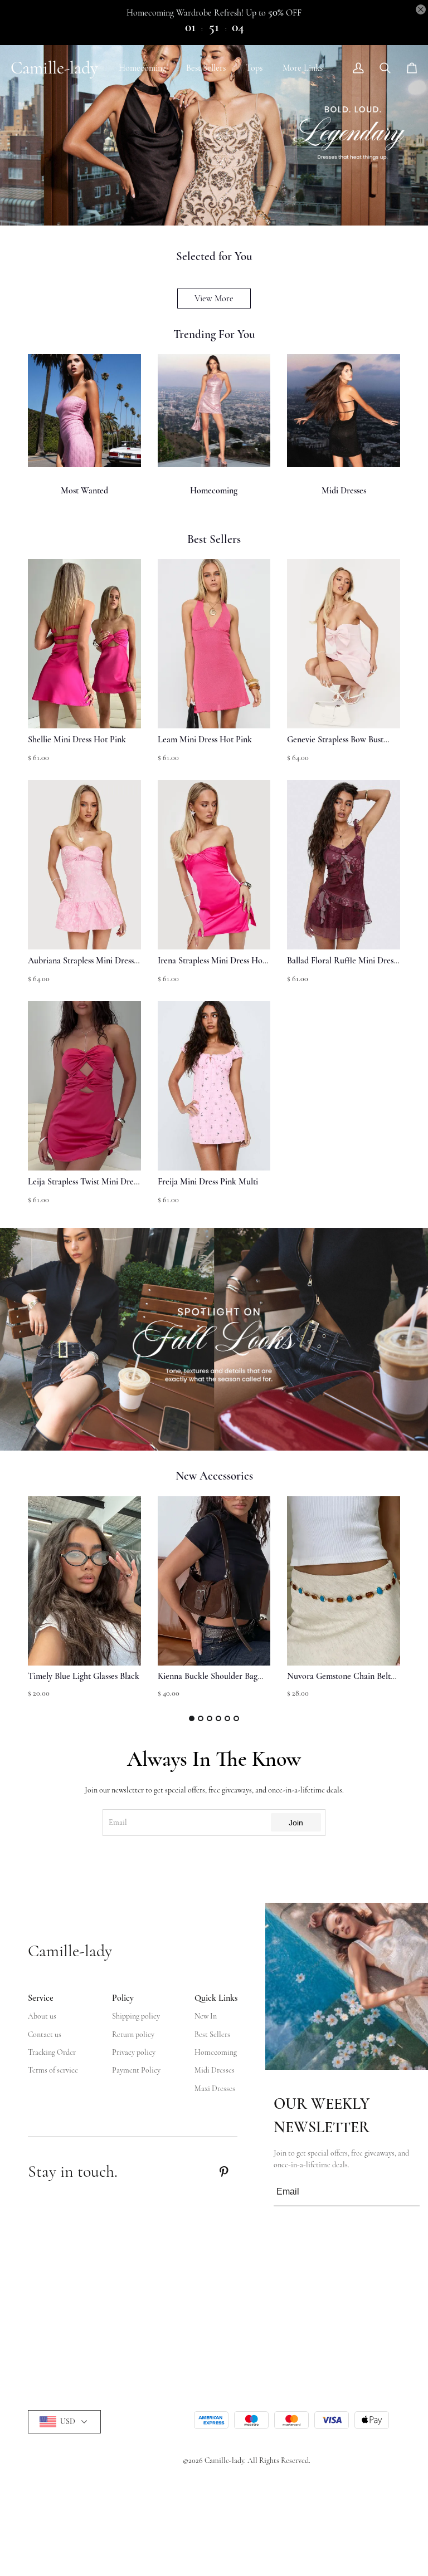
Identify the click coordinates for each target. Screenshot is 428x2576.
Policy (123, 1998)
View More (214, 298)
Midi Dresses (344, 491)
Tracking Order (52, 2052)
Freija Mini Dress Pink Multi (208, 1182)
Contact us (45, 2034)
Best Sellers (206, 68)
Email (118, 1822)
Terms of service (53, 2070)
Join (296, 1823)
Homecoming (142, 68)
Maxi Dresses (215, 2088)
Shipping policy (136, 2016)
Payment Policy (136, 2070)
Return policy (133, 2034)
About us (42, 2016)
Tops (254, 68)
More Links (303, 68)
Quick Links (216, 1998)
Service (41, 1998)
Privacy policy (134, 2052)
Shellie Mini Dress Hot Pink (77, 740)
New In (206, 2016)
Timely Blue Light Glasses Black (84, 1676)
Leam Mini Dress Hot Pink (205, 740)
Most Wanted (84, 491)
